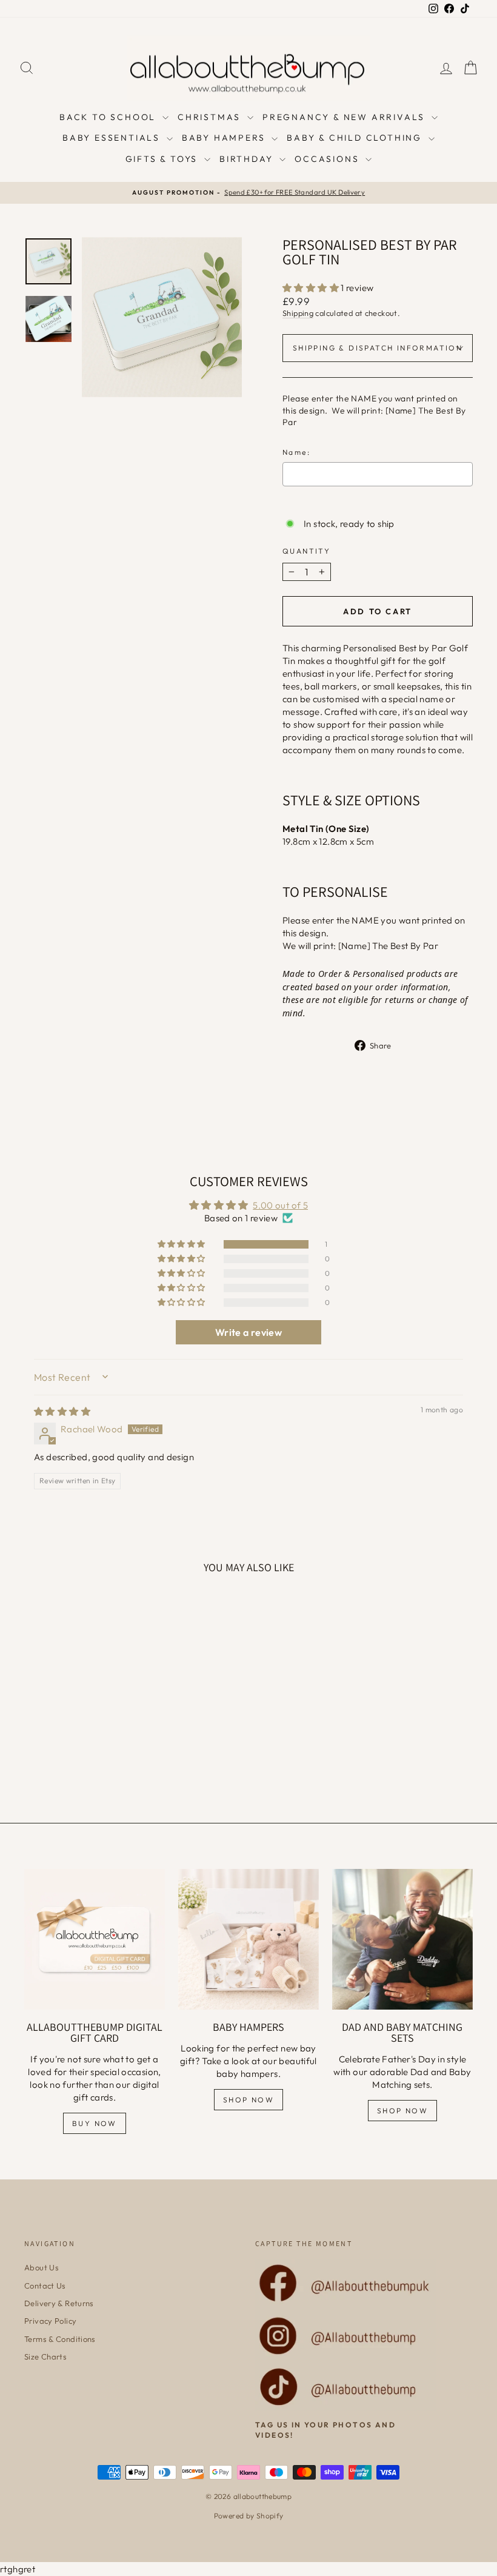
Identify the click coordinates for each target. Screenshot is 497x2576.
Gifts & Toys (163, 159)
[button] (312, 288)
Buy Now (95, 2123)
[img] (62, 1411)
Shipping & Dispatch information (378, 348)
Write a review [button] (248, 1332)
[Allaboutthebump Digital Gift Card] (95, 1939)
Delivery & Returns (59, 2303)
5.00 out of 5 (280, 1205)
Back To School (109, 117)
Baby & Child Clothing (356, 138)
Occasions (329, 159)
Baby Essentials (113, 138)
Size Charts (45, 2356)
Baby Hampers (225, 138)
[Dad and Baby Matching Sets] (402, 1939)
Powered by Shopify (249, 2516)
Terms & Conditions (60, 2339)
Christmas (211, 117)
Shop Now (248, 2100)
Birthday (248, 159)
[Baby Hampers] (248, 1939)
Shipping (298, 313)
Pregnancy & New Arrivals (345, 117)
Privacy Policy (50, 2321)
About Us (42, 2267)
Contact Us (45, 2286)
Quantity (306, 551)
